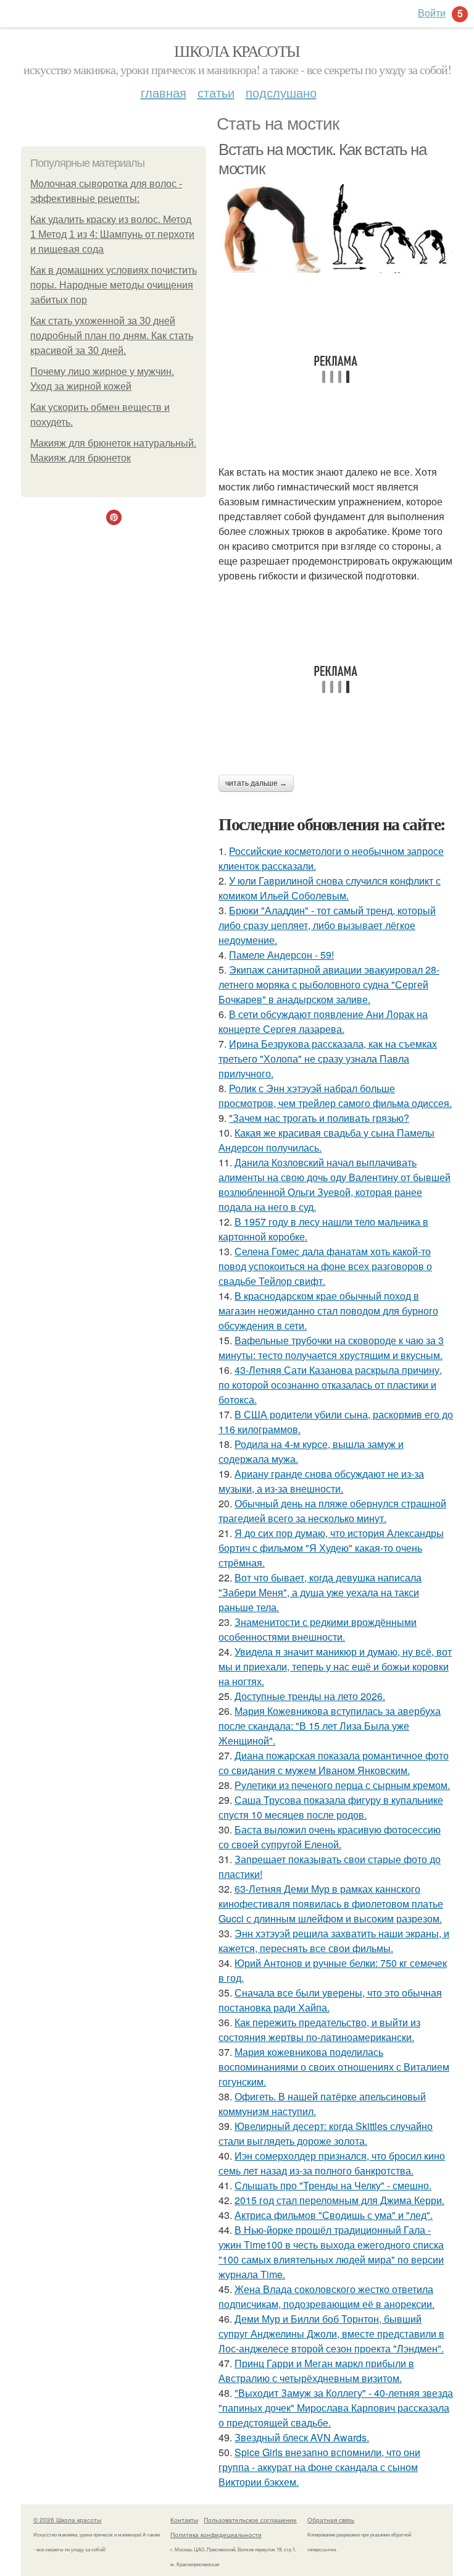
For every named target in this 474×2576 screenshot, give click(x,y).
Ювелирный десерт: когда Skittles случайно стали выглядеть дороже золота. (326, 2133)
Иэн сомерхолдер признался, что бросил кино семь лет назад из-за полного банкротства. (332, 2163)
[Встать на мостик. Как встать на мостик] (336, 229)
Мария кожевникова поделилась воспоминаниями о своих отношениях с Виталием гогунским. (334, 2067)
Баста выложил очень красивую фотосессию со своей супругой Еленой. (330, 1837)
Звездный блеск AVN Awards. (302, 2437)
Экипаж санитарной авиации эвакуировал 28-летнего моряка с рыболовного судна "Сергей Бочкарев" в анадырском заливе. (329, 984)
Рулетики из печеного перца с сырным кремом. (342, 1785)
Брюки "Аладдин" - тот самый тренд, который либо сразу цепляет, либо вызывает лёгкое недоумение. (327, 925)
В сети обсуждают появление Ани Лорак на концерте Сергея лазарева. (323, 1021)
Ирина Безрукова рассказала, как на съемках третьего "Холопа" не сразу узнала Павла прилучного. (328, 1059)
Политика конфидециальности (216, 2535)
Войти (432, 13)
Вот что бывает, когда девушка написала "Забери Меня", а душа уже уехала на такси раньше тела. (320, 1592)
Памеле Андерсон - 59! (281, 955)
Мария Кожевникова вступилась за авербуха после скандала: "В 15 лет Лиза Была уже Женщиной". (330, 1726)
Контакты (184, 2520)
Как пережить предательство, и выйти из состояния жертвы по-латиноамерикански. (319, 2030)
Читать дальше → (256, 783)
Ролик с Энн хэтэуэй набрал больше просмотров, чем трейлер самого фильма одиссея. (335, 1096)
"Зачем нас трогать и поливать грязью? (319, 1118)
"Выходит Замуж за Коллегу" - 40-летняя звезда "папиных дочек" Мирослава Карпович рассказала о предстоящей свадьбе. (336, 2408)
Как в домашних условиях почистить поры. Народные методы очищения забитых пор (114, 285)
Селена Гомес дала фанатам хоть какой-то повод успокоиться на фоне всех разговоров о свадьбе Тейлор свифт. (325, 1266)
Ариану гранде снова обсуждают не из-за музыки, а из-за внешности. (321, 1481)
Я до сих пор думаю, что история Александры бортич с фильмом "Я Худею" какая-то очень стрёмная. (331, 1548)
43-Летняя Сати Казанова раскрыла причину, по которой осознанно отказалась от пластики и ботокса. (330, 1385)
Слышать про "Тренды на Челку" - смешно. (333, 2185)
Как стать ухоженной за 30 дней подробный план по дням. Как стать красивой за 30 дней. (112, 336)
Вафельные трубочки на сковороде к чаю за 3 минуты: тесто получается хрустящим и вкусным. (331, 1348)
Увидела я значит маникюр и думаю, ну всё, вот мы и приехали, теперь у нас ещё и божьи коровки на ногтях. (335, 1666)
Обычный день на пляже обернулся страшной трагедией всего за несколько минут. (332, 1511)
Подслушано (281, 92)
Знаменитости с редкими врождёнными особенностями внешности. (318, 1629)
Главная (164, 92)
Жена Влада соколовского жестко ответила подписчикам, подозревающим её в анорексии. (326, 2296)
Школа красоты (237, 51)
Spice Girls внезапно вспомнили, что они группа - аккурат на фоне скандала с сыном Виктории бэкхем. (319, 2467)
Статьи (216, 92)
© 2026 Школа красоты (67, 2520)
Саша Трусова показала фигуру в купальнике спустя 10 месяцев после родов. (331, 1807)
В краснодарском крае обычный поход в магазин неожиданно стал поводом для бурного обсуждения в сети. (328, 1311)
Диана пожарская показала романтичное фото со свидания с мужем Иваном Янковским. (334, 1763)
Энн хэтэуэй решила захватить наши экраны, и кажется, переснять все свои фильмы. (334, 1941)
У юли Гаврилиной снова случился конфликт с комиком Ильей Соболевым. (330, 888)
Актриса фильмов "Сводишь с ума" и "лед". (334, 2215)
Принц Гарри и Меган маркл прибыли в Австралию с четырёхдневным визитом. (316, 2371)
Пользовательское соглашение (250, 2520)
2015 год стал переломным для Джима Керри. (339, 2200)
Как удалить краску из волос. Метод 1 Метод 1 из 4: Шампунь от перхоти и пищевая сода (112, 234)
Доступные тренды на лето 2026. (310, 1696)
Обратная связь (331, 2520)
